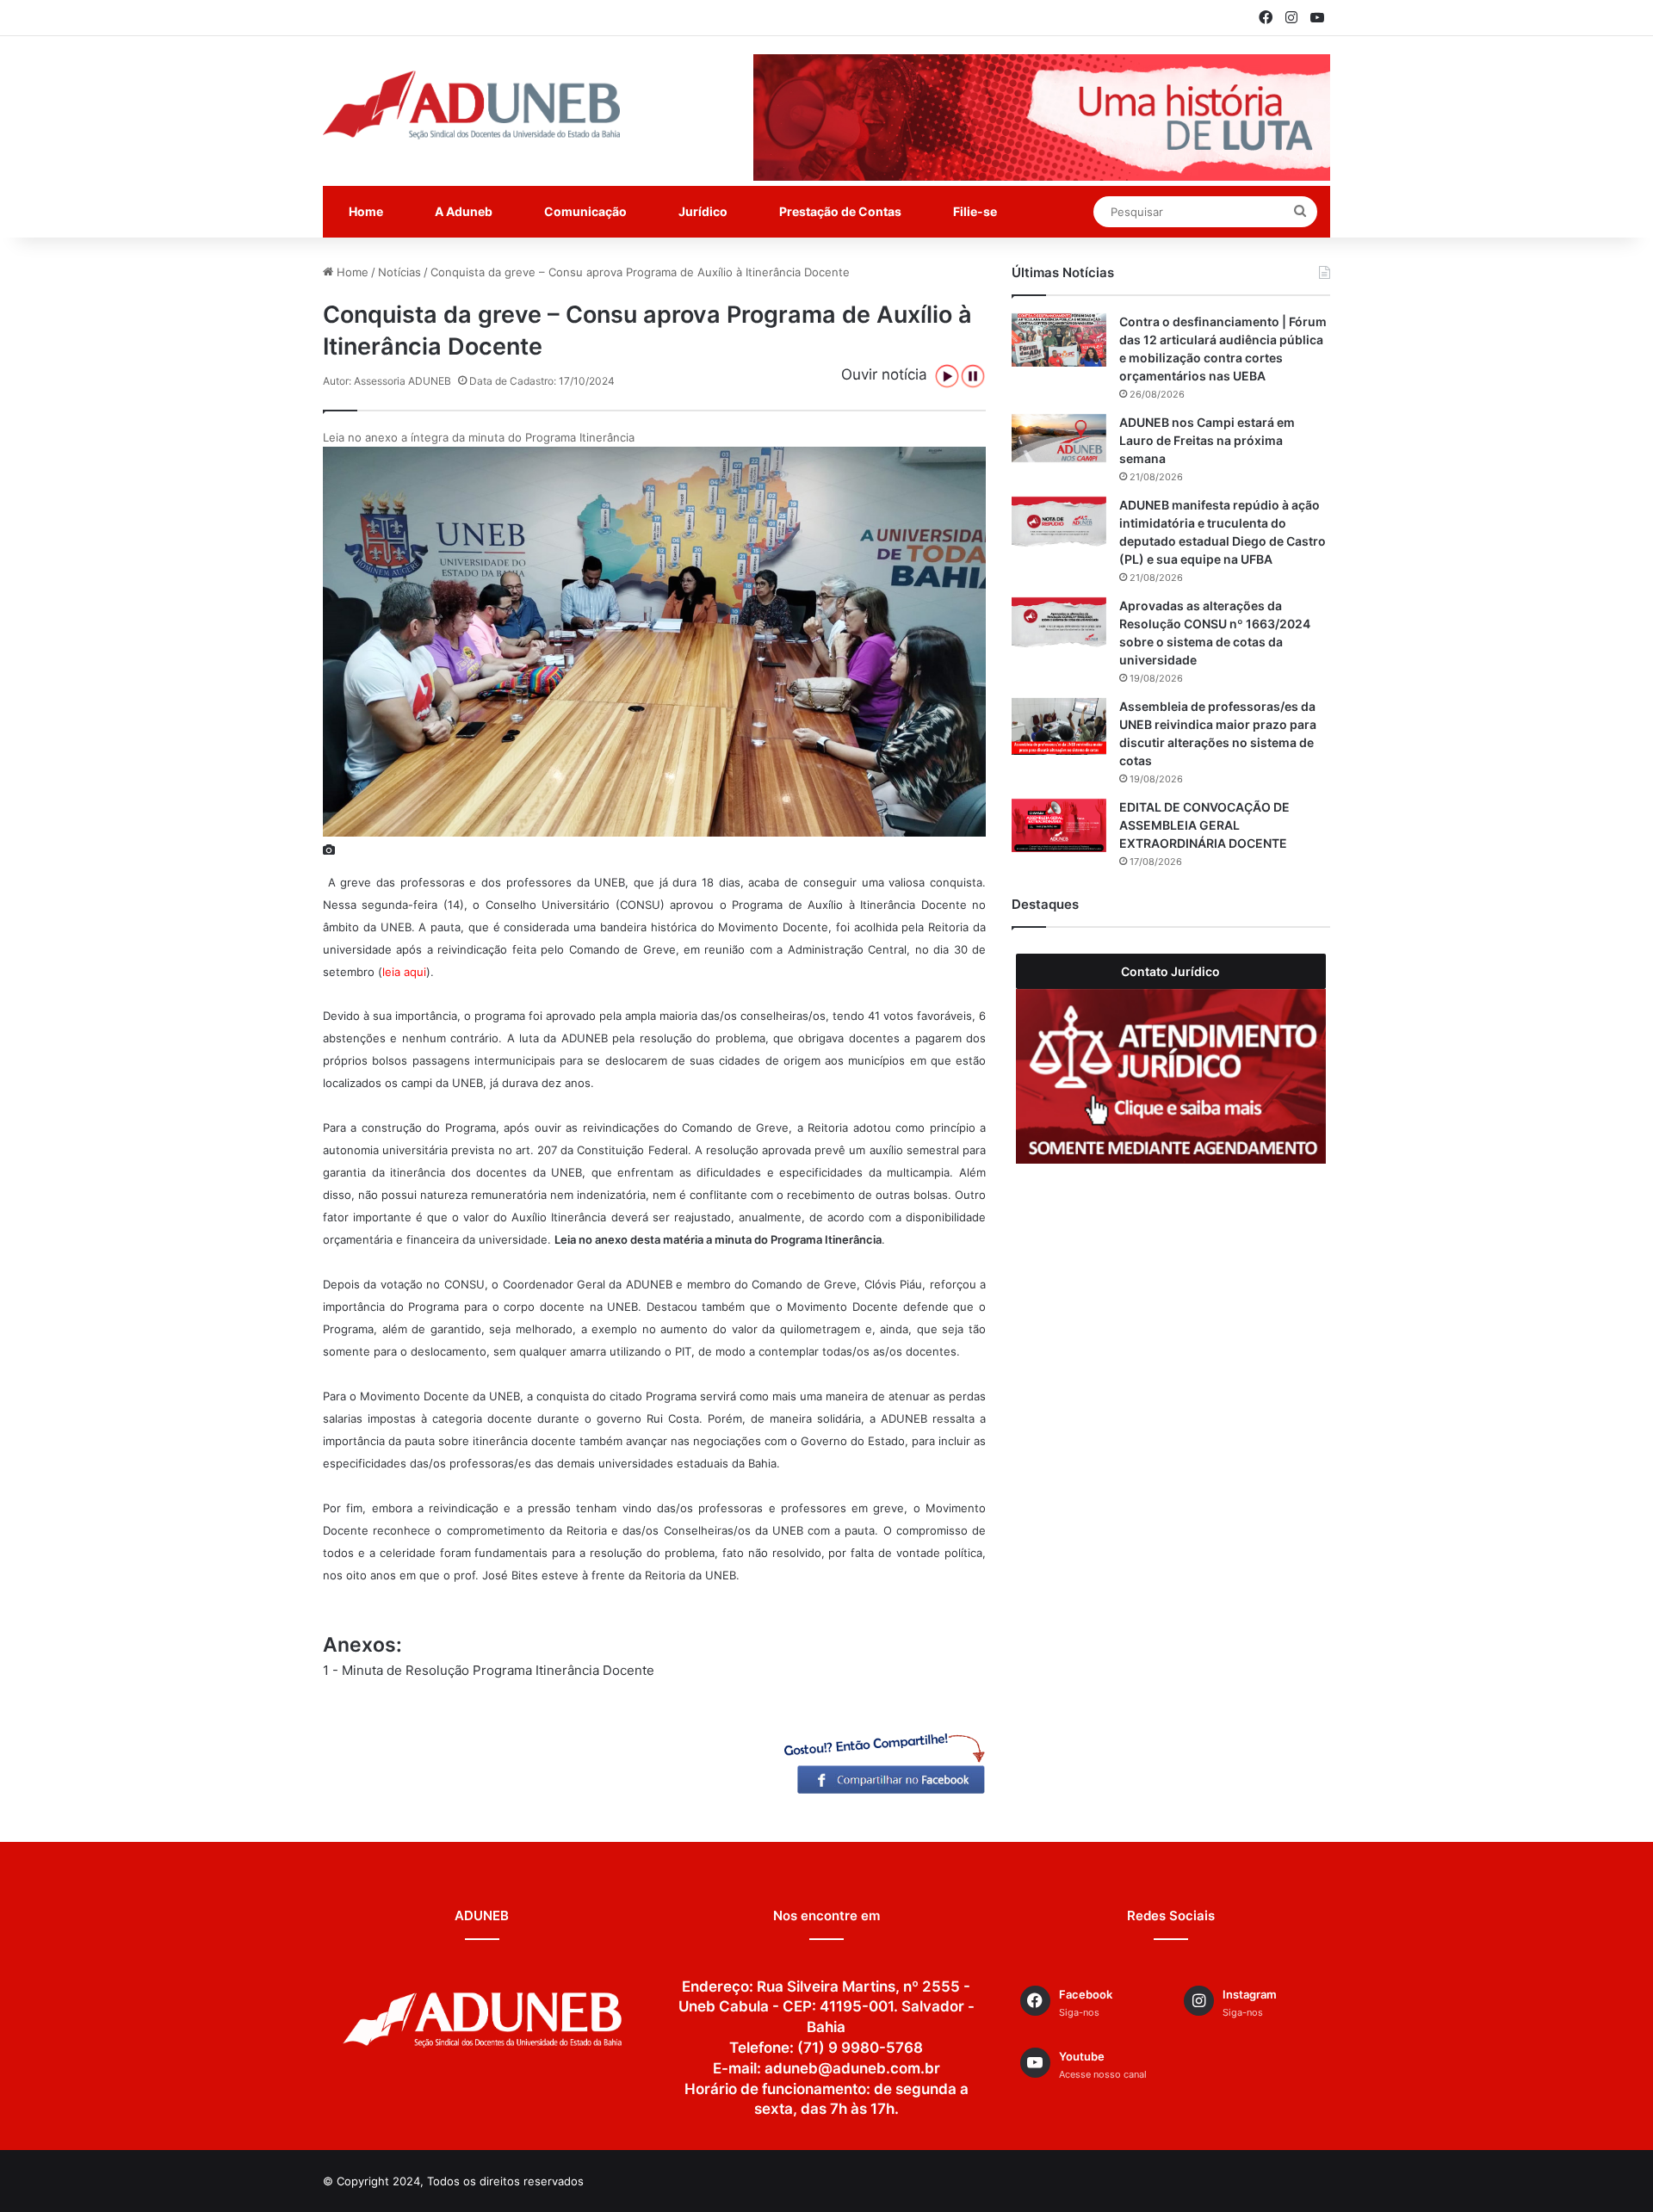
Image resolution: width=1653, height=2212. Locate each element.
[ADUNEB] (471, 105)
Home (366, 211)
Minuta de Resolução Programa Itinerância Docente (498, 1670)
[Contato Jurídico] (1171, 1076)
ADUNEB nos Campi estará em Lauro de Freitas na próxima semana (1207, 440)
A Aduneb (464, 211)
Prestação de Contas (840, 211)
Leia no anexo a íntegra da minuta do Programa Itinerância (479, 437)
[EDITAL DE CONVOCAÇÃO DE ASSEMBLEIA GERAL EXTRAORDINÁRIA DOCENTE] (1059, 825)
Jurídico (703, 211)
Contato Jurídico (1170, 971)
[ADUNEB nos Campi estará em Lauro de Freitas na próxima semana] (1059, 439)
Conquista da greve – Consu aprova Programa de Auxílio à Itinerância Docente (640, 272)
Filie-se (975, 211)
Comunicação (585, 211)
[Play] (947, 376)
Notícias (399, 272)
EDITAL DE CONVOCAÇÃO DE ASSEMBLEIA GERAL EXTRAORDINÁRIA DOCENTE (1204, 825)
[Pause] (973, 376)
